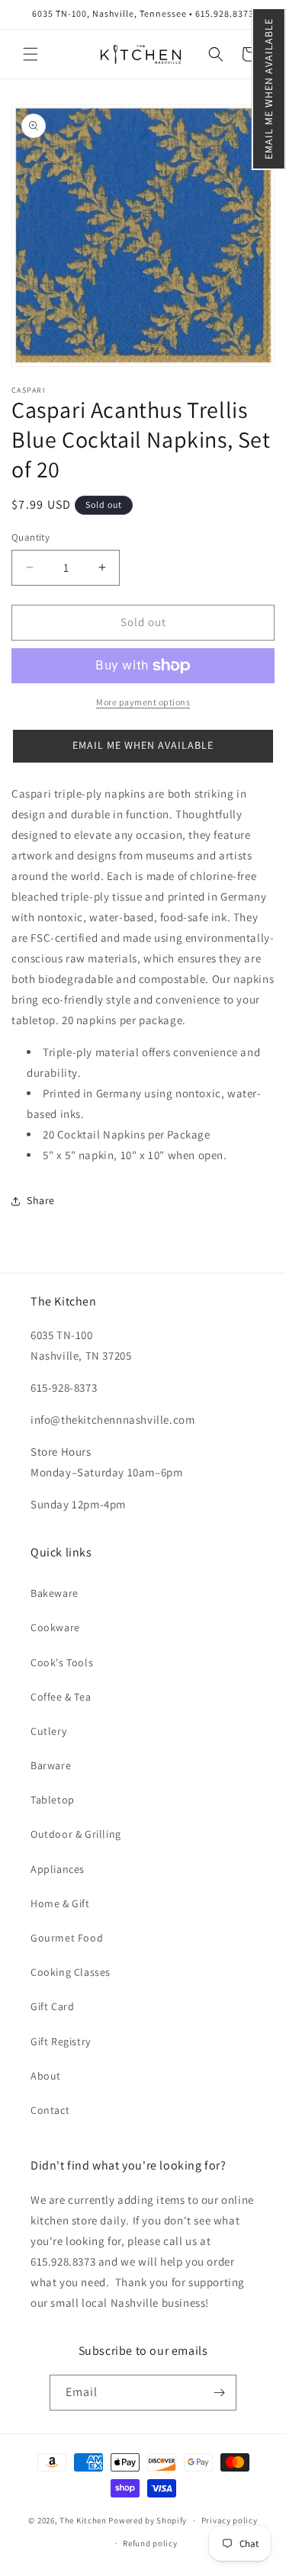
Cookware (55, 1627)
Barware (51, 1765)
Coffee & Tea (61, 1697)
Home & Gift (60, 1903)
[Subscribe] (219, 2393)
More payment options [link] (143, 702)
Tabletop (53, 1800)
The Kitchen (84, 2520)
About (46, 2076)
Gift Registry (61, 2041)
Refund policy (150, 2543)
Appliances (58, 1869)
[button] (269, 89)
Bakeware (55, 1593)
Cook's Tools (62, 1662)
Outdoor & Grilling (76, 1834)
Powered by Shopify (148, 2520)
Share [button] (41, 1200)
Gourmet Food (67, 1938)
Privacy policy (230, 2520)
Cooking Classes (71, 1972)
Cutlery (48, 1731)
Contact (50, 2110)
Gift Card (52, 2006)
